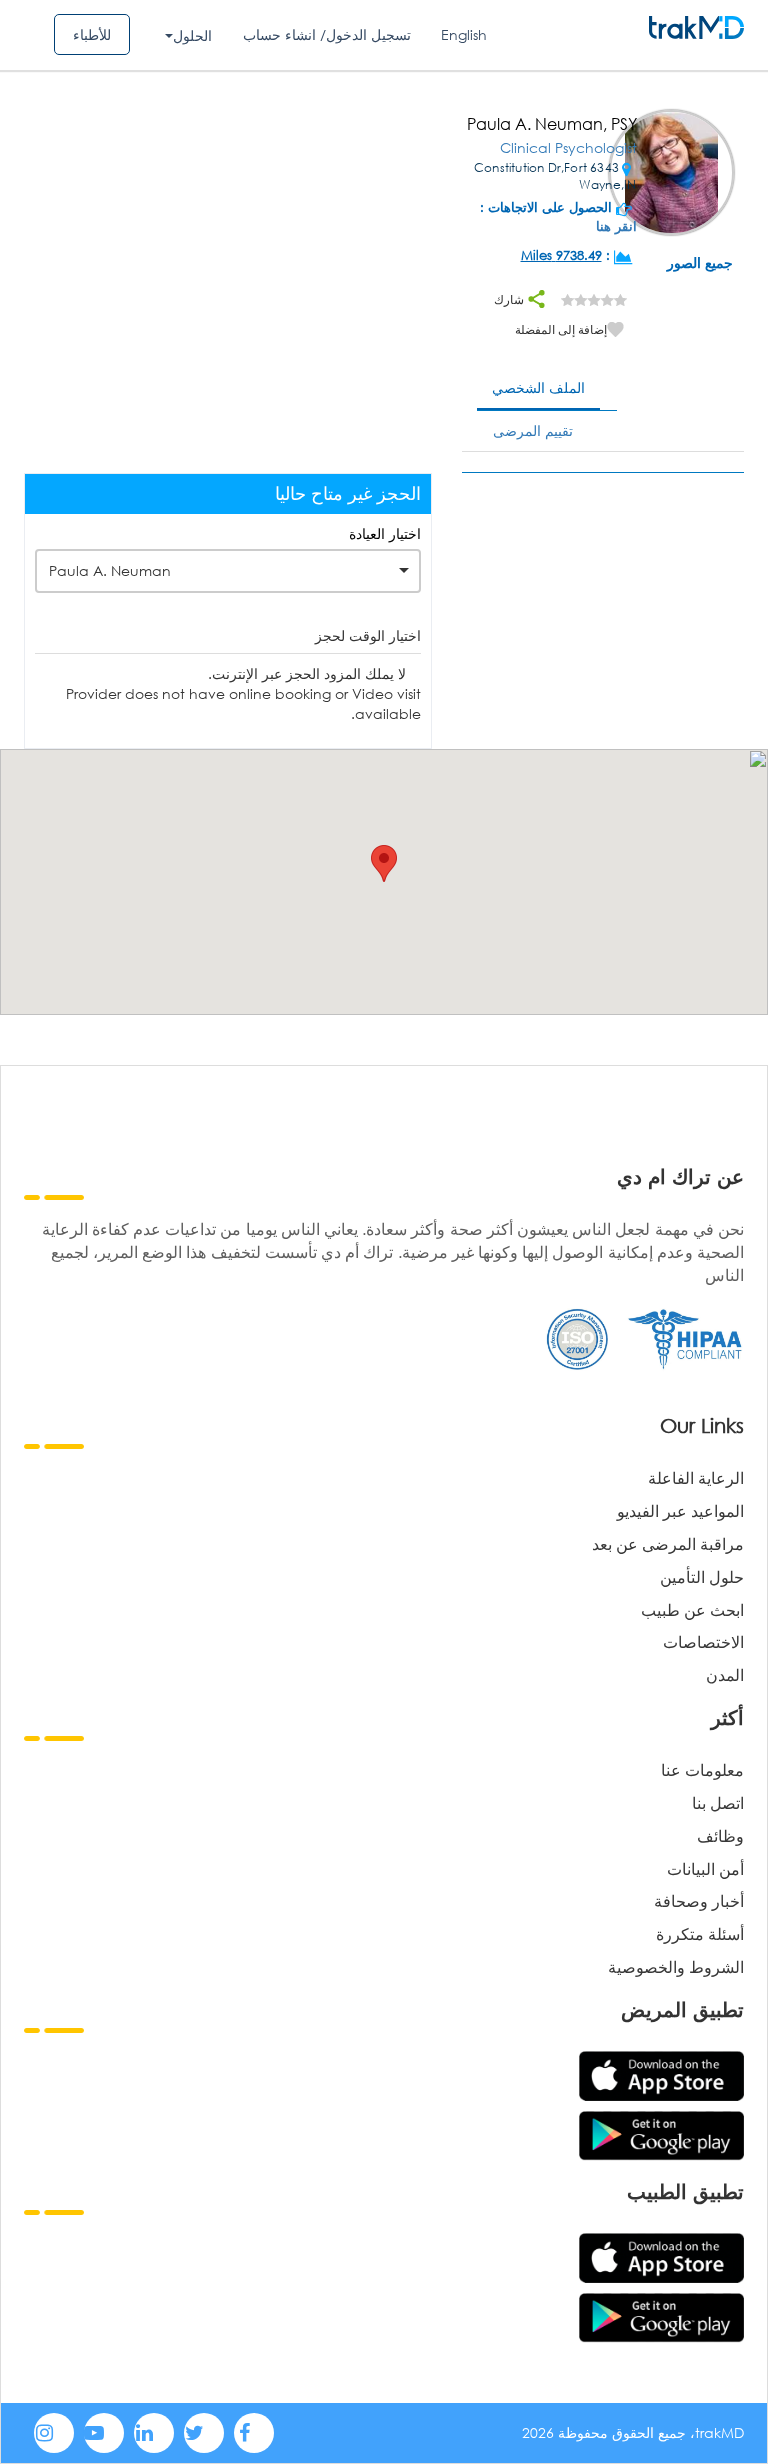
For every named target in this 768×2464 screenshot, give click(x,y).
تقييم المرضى (533, 430)
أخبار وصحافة (699, 1900)
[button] (384, 863)
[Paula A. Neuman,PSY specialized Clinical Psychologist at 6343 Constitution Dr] (671, 174)
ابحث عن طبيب (692, 1609)
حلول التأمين (702, 1576)
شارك (510, 299)
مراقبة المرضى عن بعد (668, 1543)
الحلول (192, 35)
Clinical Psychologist (568, 147)
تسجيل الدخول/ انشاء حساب (327, 34)
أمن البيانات (705, 1868)
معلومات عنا (702, 1769)
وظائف (720, 1835)
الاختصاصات (703, 1641)
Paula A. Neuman (110, 570)
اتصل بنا (718, 1802)
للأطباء (92, 34)
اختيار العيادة (385, 533)
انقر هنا (616, 226)
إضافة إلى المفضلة (561, 329)
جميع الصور (700, 262)
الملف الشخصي (538, 387)
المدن (725, 1674)
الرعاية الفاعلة (696, 1477)
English (464, 34)
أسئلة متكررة (700, 1933)
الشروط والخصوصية (676, 1966)
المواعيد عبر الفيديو (680, 1510)
